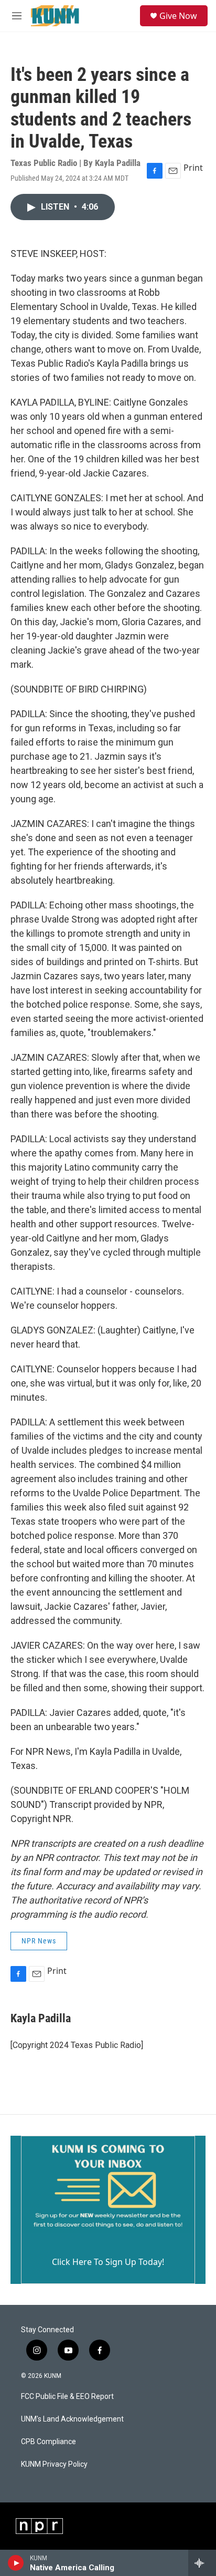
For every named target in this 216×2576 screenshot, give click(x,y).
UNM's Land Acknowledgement (72, 2419)
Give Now (178, 16)
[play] (16, 2563)
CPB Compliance (48, 2442)
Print (193, 168)
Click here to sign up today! (108, 2262)
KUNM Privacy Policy (54, 2464)
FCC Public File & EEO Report (67, 2397)
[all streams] (202, 2563)
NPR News (39, 1941)
